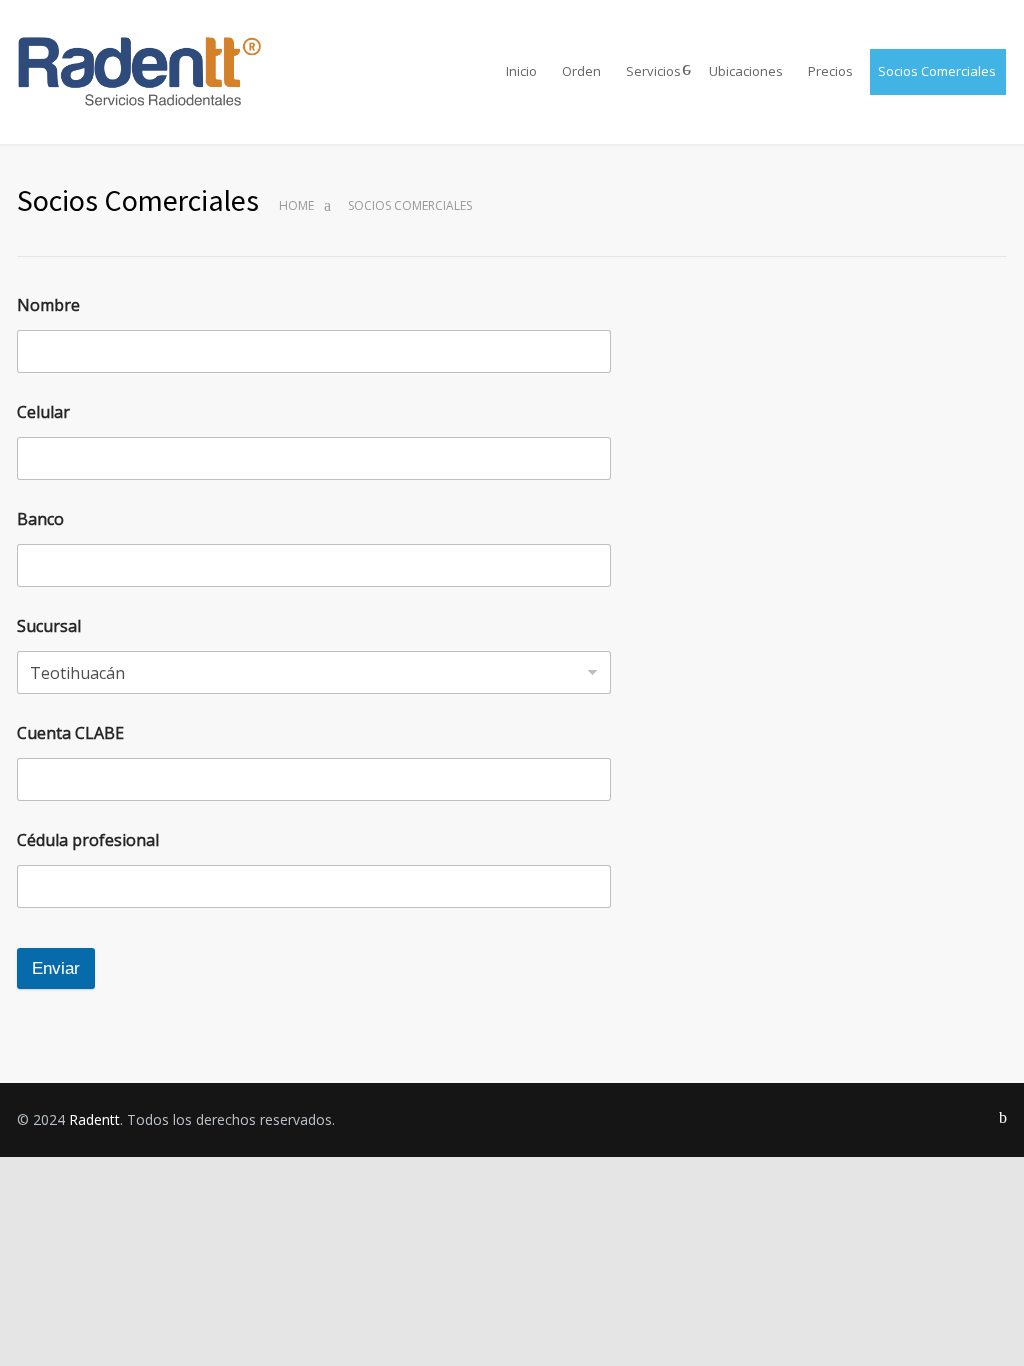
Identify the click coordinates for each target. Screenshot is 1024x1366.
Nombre (48, 305)
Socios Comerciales (937, 71)
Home (296, 205)
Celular (43, 412)
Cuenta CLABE (70, 733)
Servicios (653, 71)
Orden (581, 71)
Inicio (521, 71)
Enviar (56, 968)
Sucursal (49, 626)
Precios (830, 71)
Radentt (94, 1119)
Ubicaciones (746, 71)
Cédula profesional (88, 840)
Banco (40, 519)
